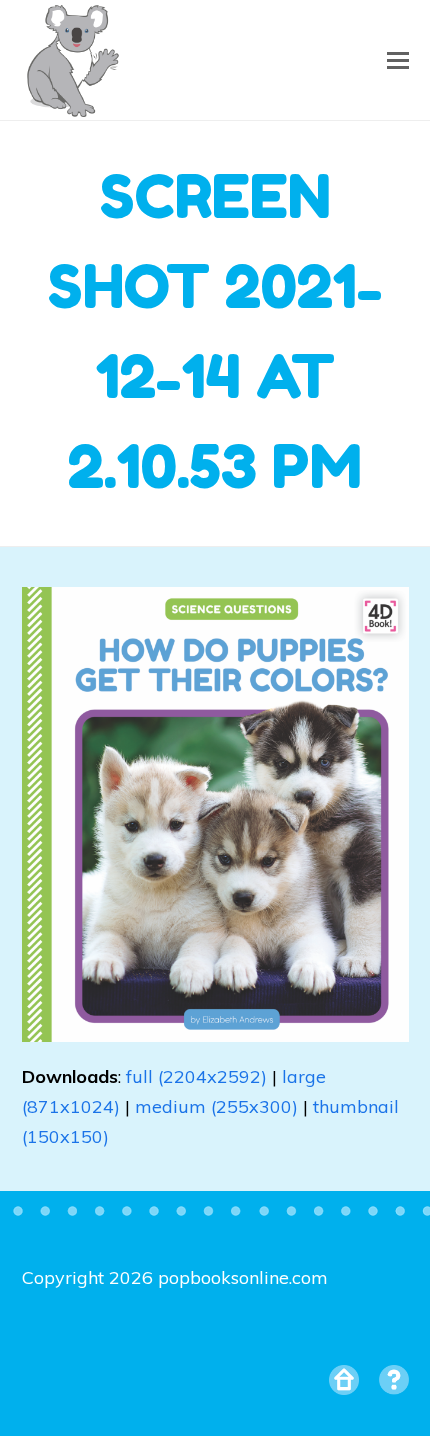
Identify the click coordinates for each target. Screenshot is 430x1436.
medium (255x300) (216, 1106)
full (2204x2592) (196, 1076)
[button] (398, 60)
